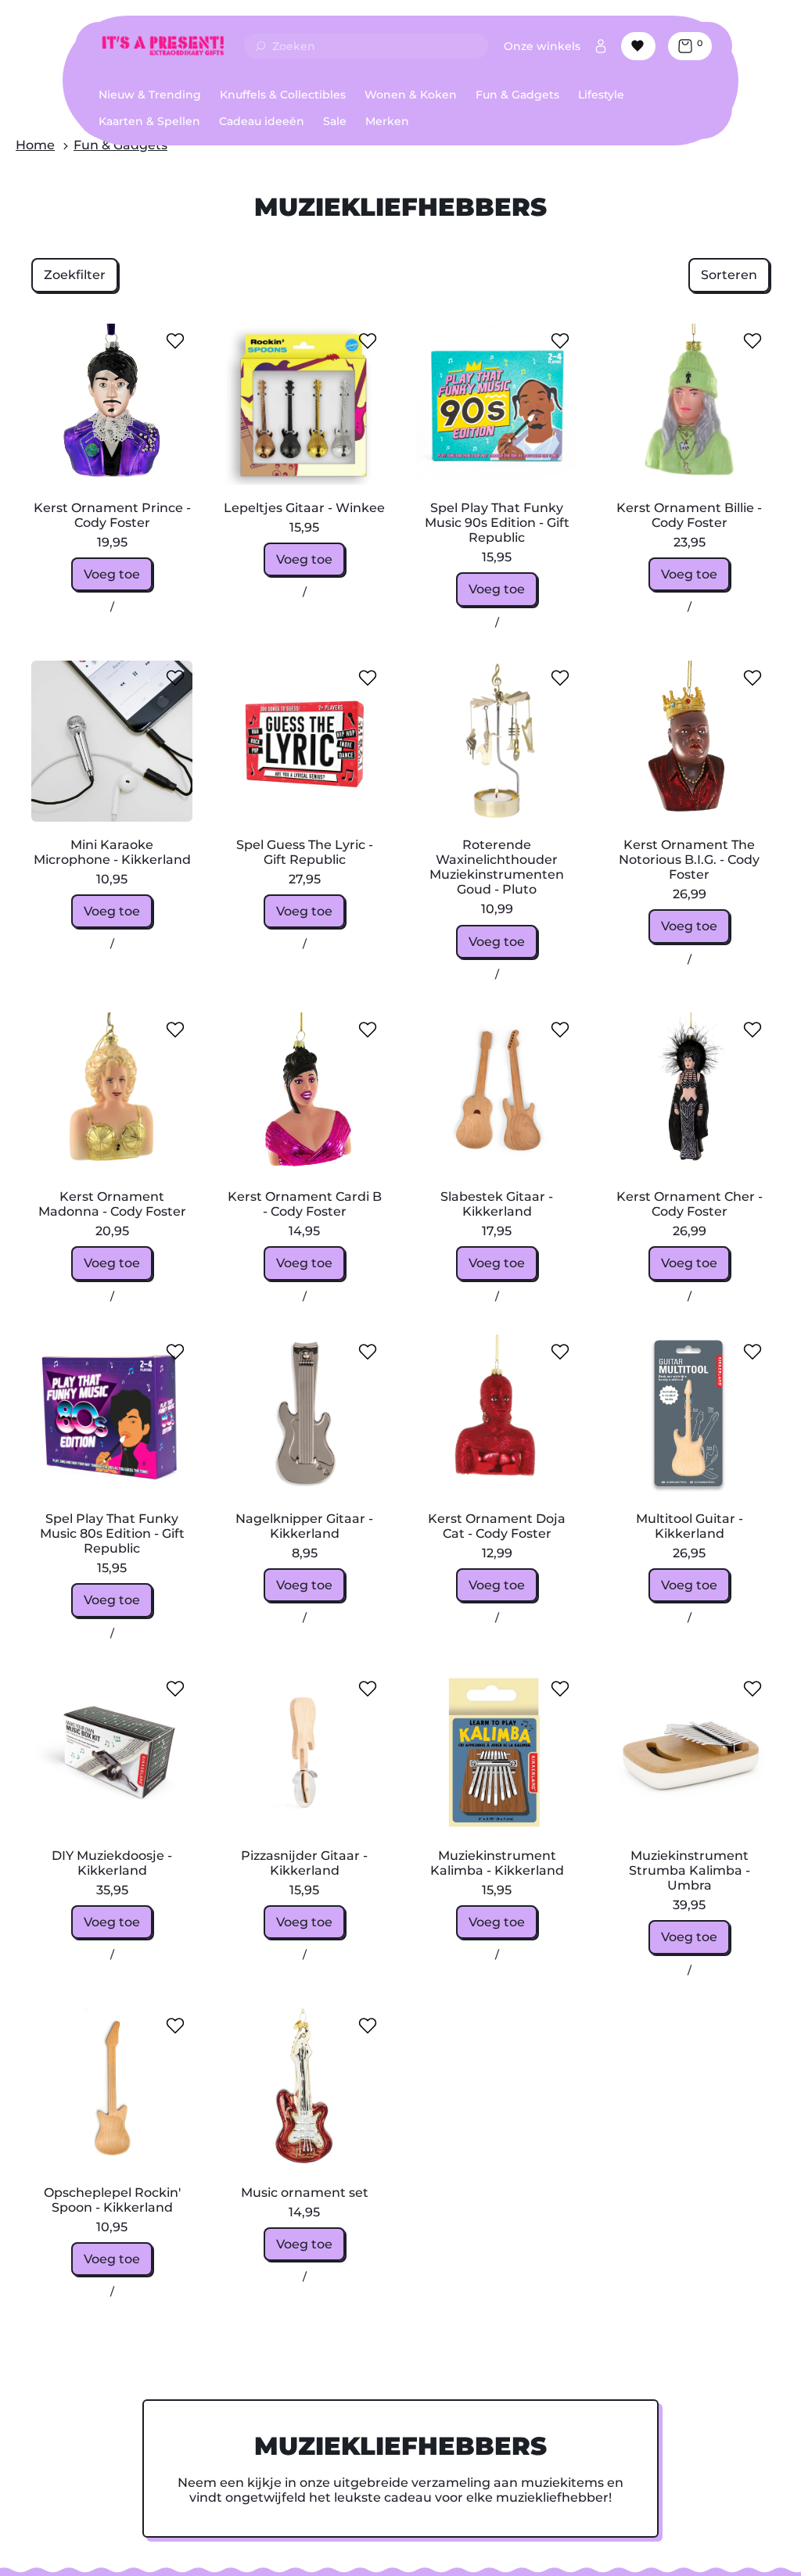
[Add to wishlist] (175, 341)
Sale (335, 121)
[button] (75, 275)
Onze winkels (542, 46)
